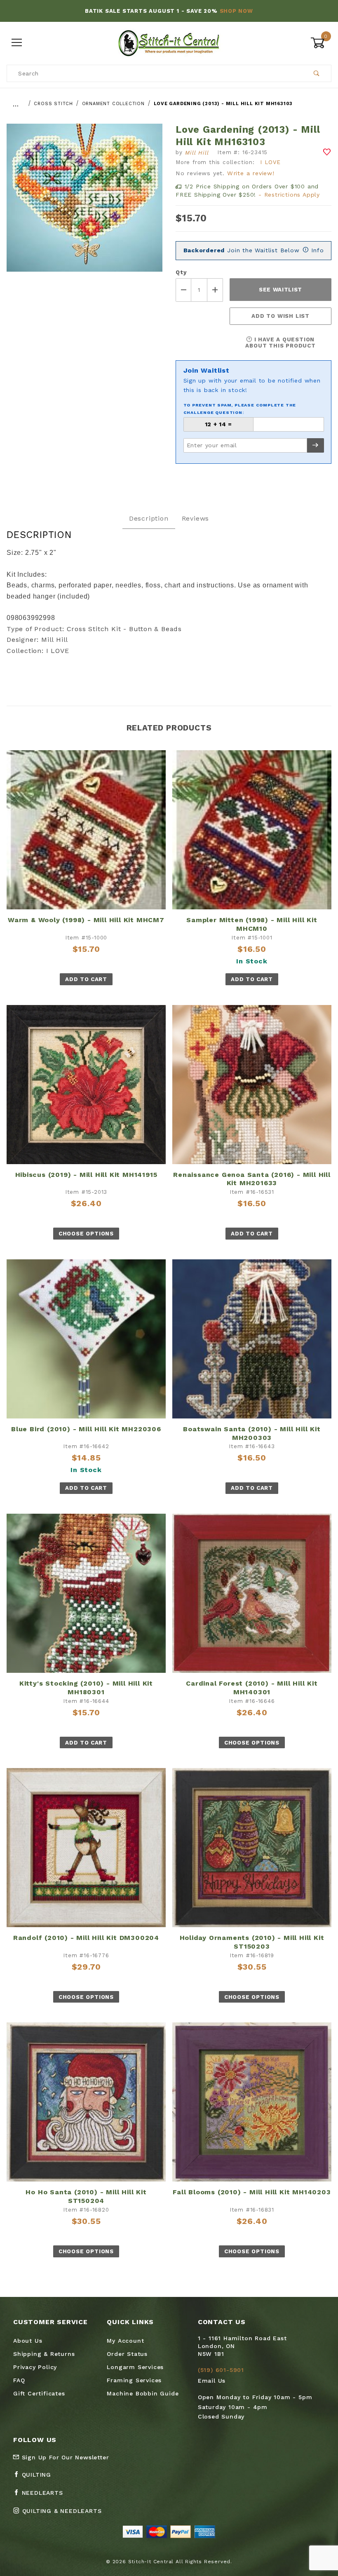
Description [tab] (149, 518)
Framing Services (134, 2380)
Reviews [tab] (196, 518)
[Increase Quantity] (215, 290)
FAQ (19, 2380)
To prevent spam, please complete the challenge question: (240, 409)
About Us (28, 2341)
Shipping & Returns (44, 2354)
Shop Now (236, 11)
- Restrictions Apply (289, 195)
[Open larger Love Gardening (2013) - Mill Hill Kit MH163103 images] (84, 204)
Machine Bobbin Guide (143, 2393)
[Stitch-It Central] (169, 42)
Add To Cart (86, 979)
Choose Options (86, 1234)
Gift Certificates (39, 2393)
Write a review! (251, 173)
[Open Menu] (17, 43)
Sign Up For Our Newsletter (64, 2457)
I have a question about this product (280, 343)
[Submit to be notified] (316, 445)
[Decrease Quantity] (183, 290)
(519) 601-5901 (221, 2370)
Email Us (212, 2381)
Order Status (127, 2354)
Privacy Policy (35, 2367)
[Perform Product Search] (317, 73)
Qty (181, 272)
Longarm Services (135, 2367)
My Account (125, 2341)
